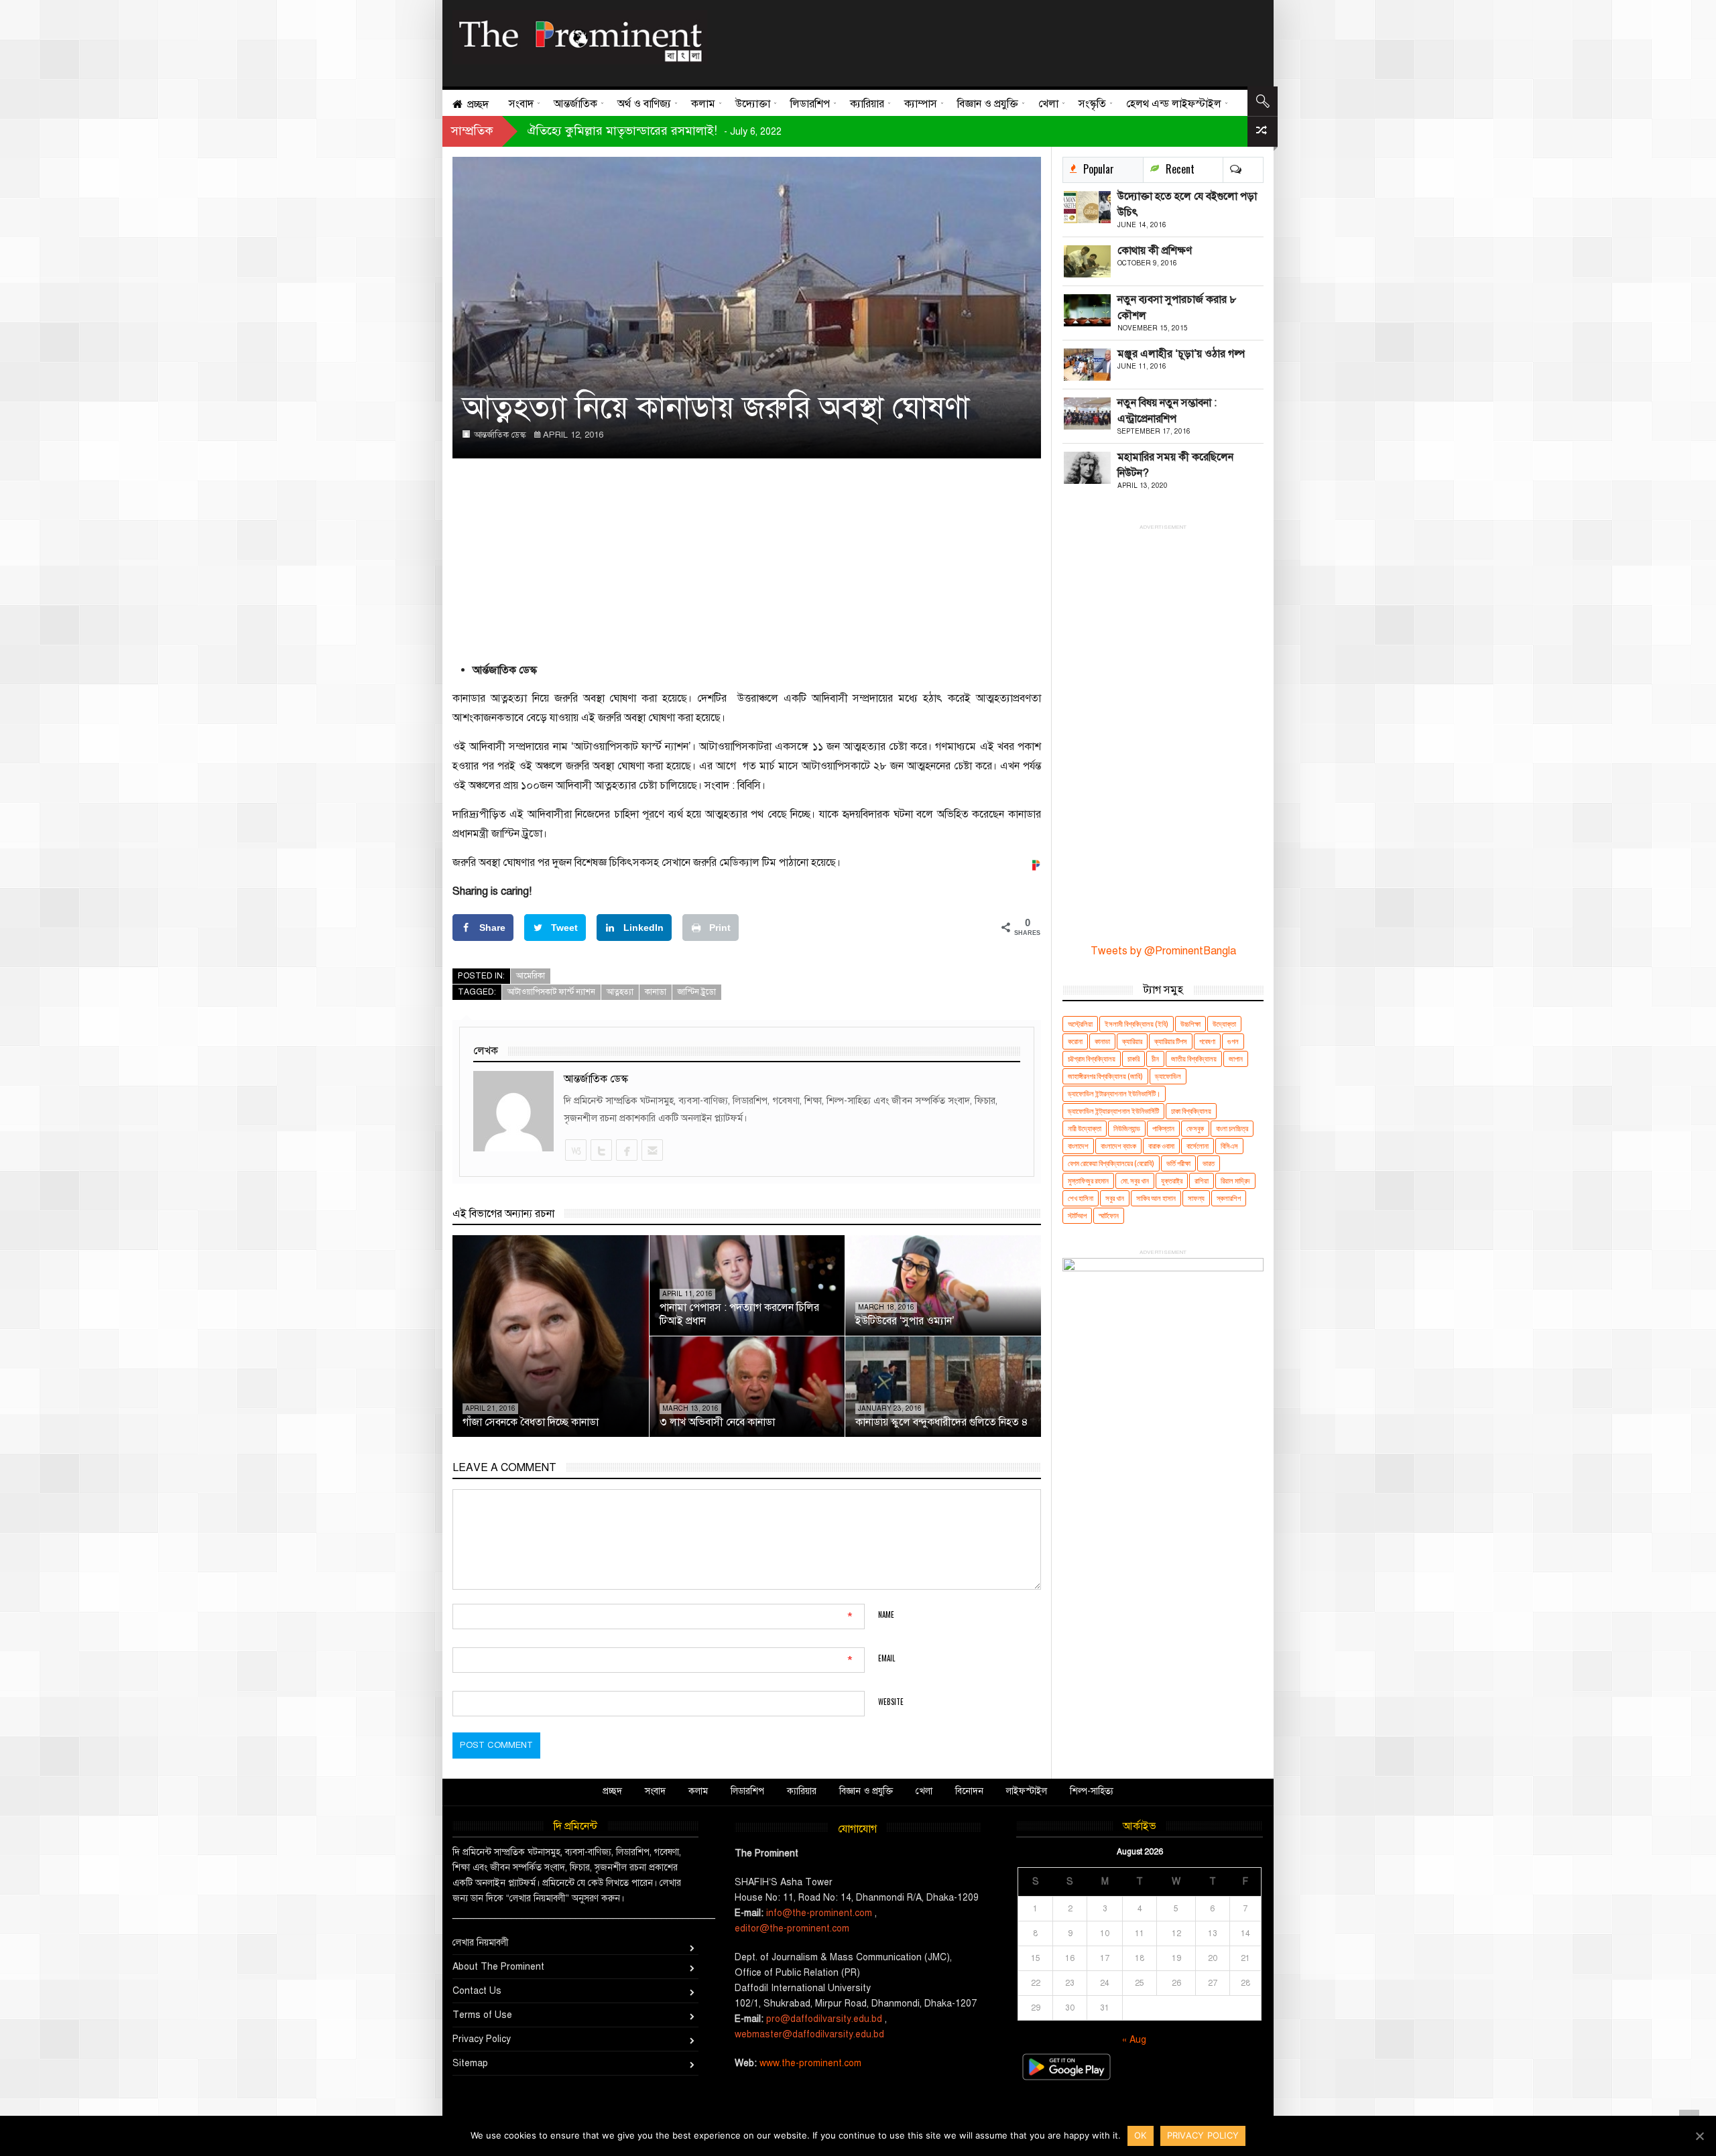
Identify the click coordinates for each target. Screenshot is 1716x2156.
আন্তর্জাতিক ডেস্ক (500, 435)
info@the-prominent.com (819, 1913)
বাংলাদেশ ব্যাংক (1118, 1146)
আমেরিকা (531, 976)
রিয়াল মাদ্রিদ (1235, 1181)
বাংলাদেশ (1078, 1146)
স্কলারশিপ (1229, 1198)
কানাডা (656, 992)
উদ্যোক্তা (1224, 1024)
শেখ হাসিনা (1081, 1198)
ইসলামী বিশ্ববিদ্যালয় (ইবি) (1137, 1024)
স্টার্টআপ (1077, 1215)
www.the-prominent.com (810, 2063)
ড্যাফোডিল (1168, 1076)
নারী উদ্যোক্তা (1085, 1128)
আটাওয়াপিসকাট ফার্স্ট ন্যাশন (551, 992)
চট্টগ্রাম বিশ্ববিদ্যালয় (1092, 1059)
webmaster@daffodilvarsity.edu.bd (809, 2034)
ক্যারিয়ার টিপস (1171, 1041)
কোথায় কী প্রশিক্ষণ (1155, 251)
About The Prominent (498, 1967)
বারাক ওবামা (1161, 1146)
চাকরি (1133, 1059)
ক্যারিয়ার (1132, 1041)
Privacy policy (1203, 2135)
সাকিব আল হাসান (1156, 1198)
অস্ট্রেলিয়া (1080, 1024)
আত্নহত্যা (620, 992)
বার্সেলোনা (1198, 1146)
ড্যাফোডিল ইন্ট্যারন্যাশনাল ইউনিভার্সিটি (1113, 1111)
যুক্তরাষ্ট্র (1172, 1181)
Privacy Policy (482, 2039)
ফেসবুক (1195, 1128)
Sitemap (470, 2063)
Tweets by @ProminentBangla (1163, 951)
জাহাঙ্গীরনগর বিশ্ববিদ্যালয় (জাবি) (1105, 1076)
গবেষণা (1207, 1041)
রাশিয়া (1202, 1181)
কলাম (698, 1791)
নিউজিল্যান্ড (1127, 1128)
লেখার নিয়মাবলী (481, 1943)
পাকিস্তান (1163, 1128)
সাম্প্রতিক (472, 131)
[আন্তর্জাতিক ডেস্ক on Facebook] (626, 1150)
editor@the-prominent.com (792, 1928)
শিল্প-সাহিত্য (1092, 1791)
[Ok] (1699, 2136)
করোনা (1075, 1041)
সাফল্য (1196, 1198)
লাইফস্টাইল (1027, 1791)
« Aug (1134, 2040)
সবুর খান (1115, 1198)
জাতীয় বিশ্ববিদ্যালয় (1194, 1059)
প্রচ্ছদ (612, 1791)
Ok (1141, 2135)
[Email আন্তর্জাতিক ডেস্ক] (652, 1150)
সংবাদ (655, 1791)
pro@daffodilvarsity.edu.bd (824, 2019)
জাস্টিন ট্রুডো (697, 992)
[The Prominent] (580, 37)
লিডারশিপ (747, 1791)
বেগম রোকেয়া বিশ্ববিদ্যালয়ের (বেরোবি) (1111, 1163)
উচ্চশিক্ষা (1190, 1024)
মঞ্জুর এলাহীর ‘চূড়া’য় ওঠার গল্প (1181, 354)
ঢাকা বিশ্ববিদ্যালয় (1191, 1111)
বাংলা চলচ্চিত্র (1232, 1128)
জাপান (1236, 1059)
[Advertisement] (981, 40)
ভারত (1209, 1163)
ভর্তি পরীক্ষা (1178, 1163)
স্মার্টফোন (1109, 1215)
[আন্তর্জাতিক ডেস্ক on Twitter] (601, 1150)
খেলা (924, 1791)
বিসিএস (1229, 1146)
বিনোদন (969, 1791)
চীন (1155, 1059)
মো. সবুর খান (1135, 1181)
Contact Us (477, 1991)
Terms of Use (482, 2015)
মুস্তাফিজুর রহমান (1088, 1181)
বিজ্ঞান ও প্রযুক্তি (866, 1791)
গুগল (1233, 1041)
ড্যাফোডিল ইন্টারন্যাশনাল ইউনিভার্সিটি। (1114, 1093)
